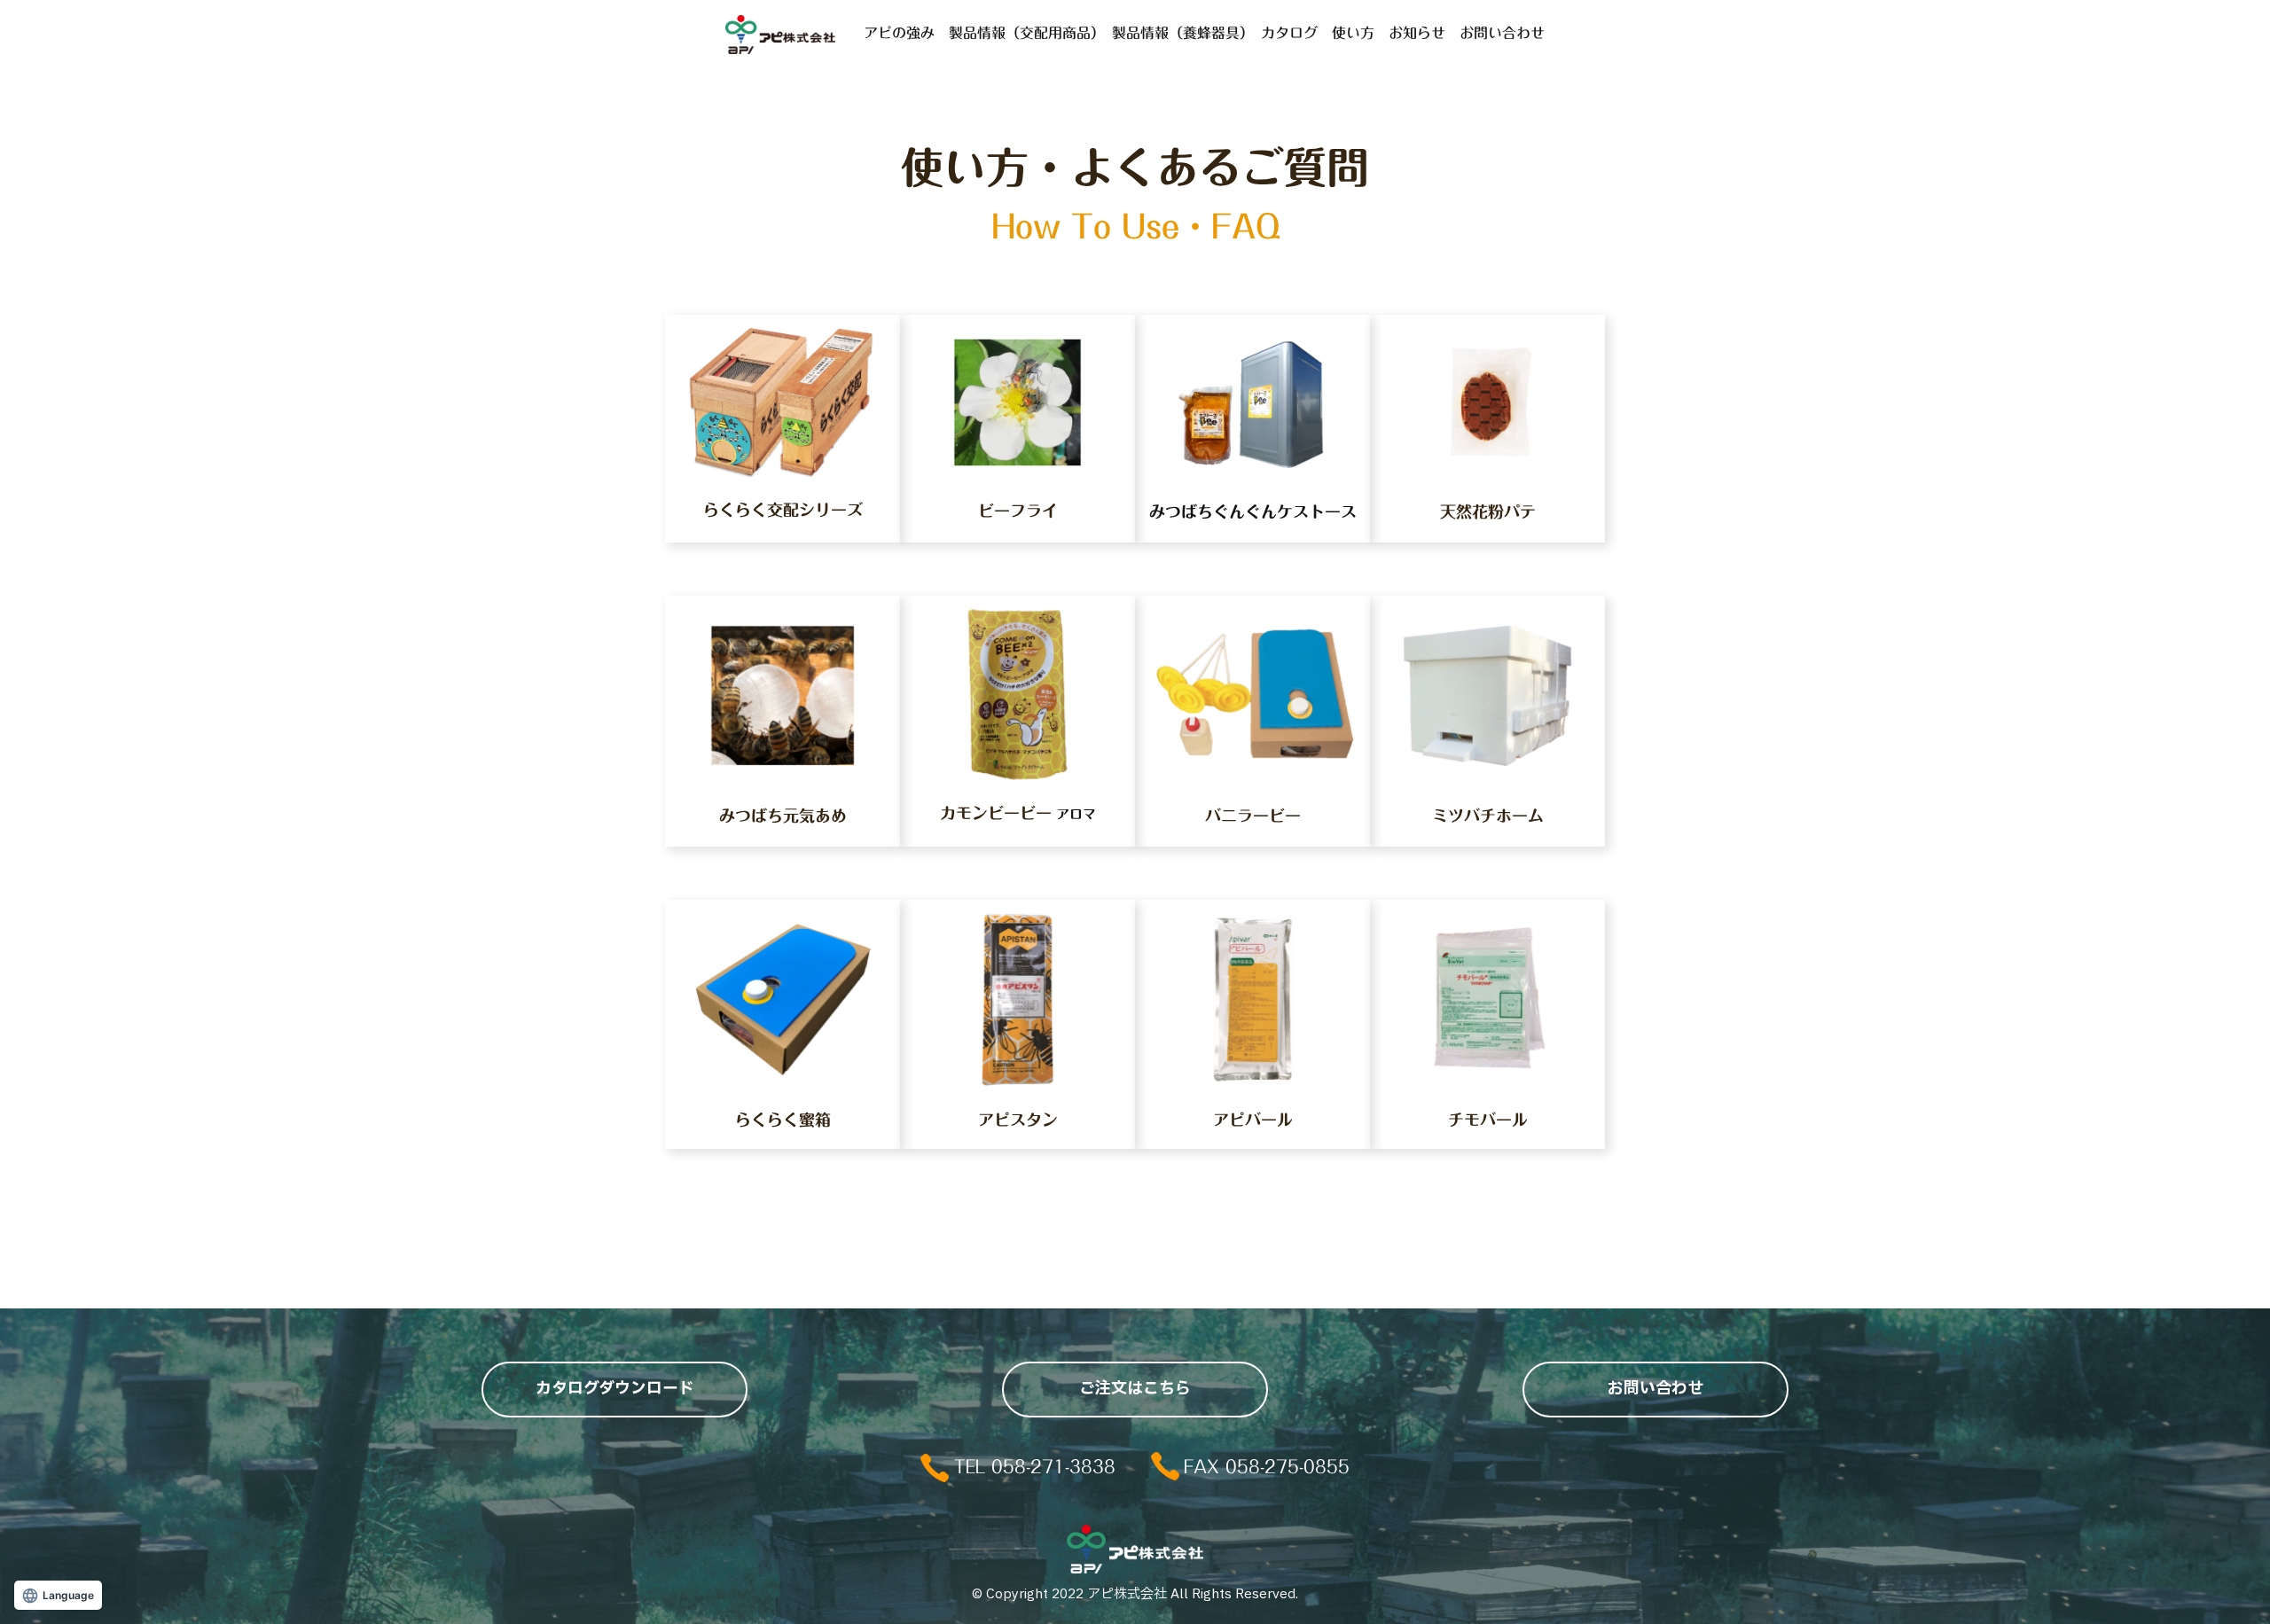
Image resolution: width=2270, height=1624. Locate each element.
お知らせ (1417, 33)
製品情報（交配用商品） (1023, 33)
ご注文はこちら (1135, 1389)
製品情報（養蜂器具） (1179, 33)
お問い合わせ (1502, 33)
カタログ (1289, 33)
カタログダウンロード (615, 1389)
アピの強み (899, 33)
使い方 (1353, 33)
